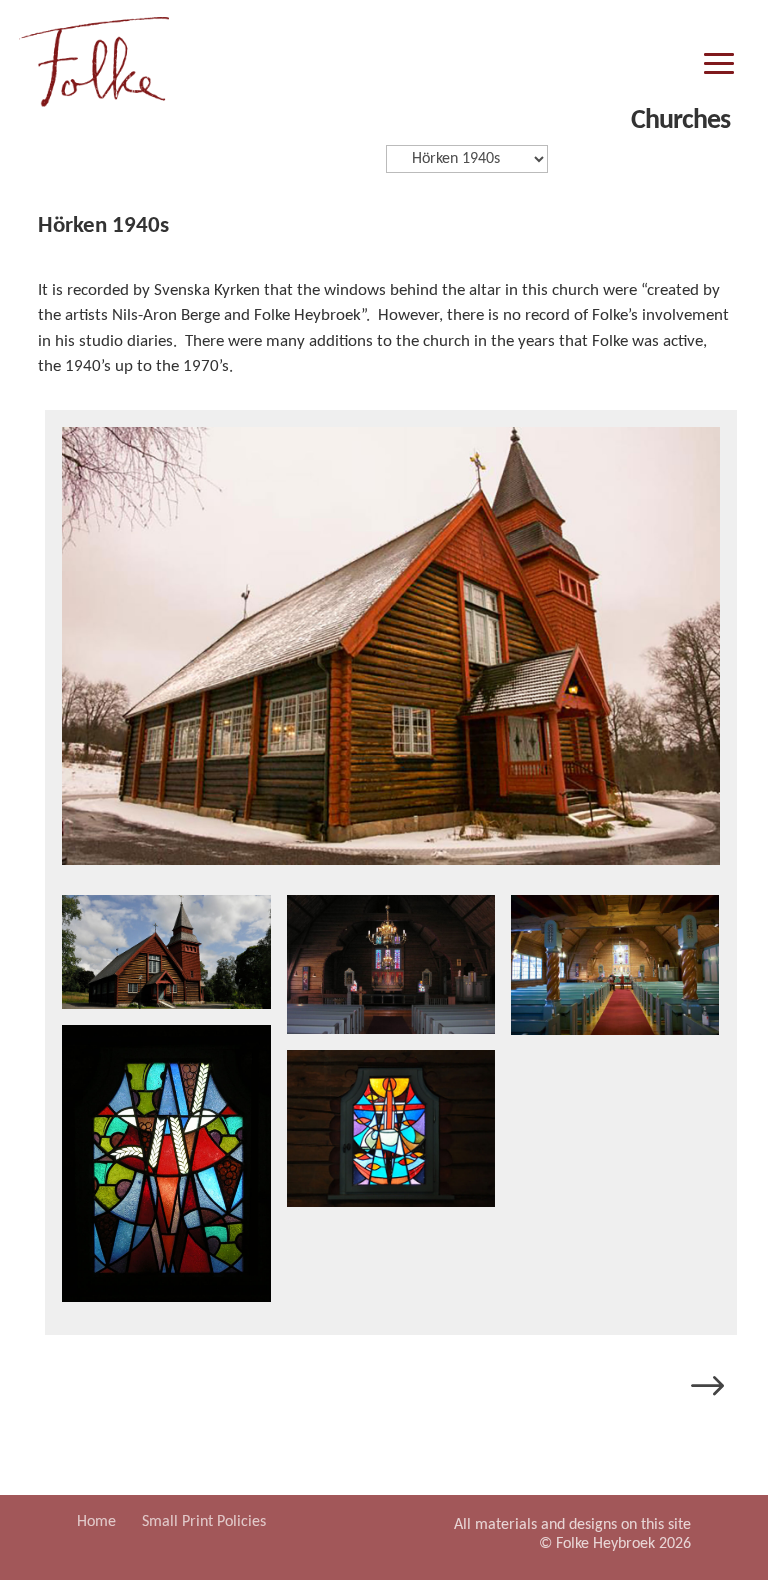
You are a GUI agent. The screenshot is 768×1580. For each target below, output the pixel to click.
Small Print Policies (204, 1522)
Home (96, 1522)
